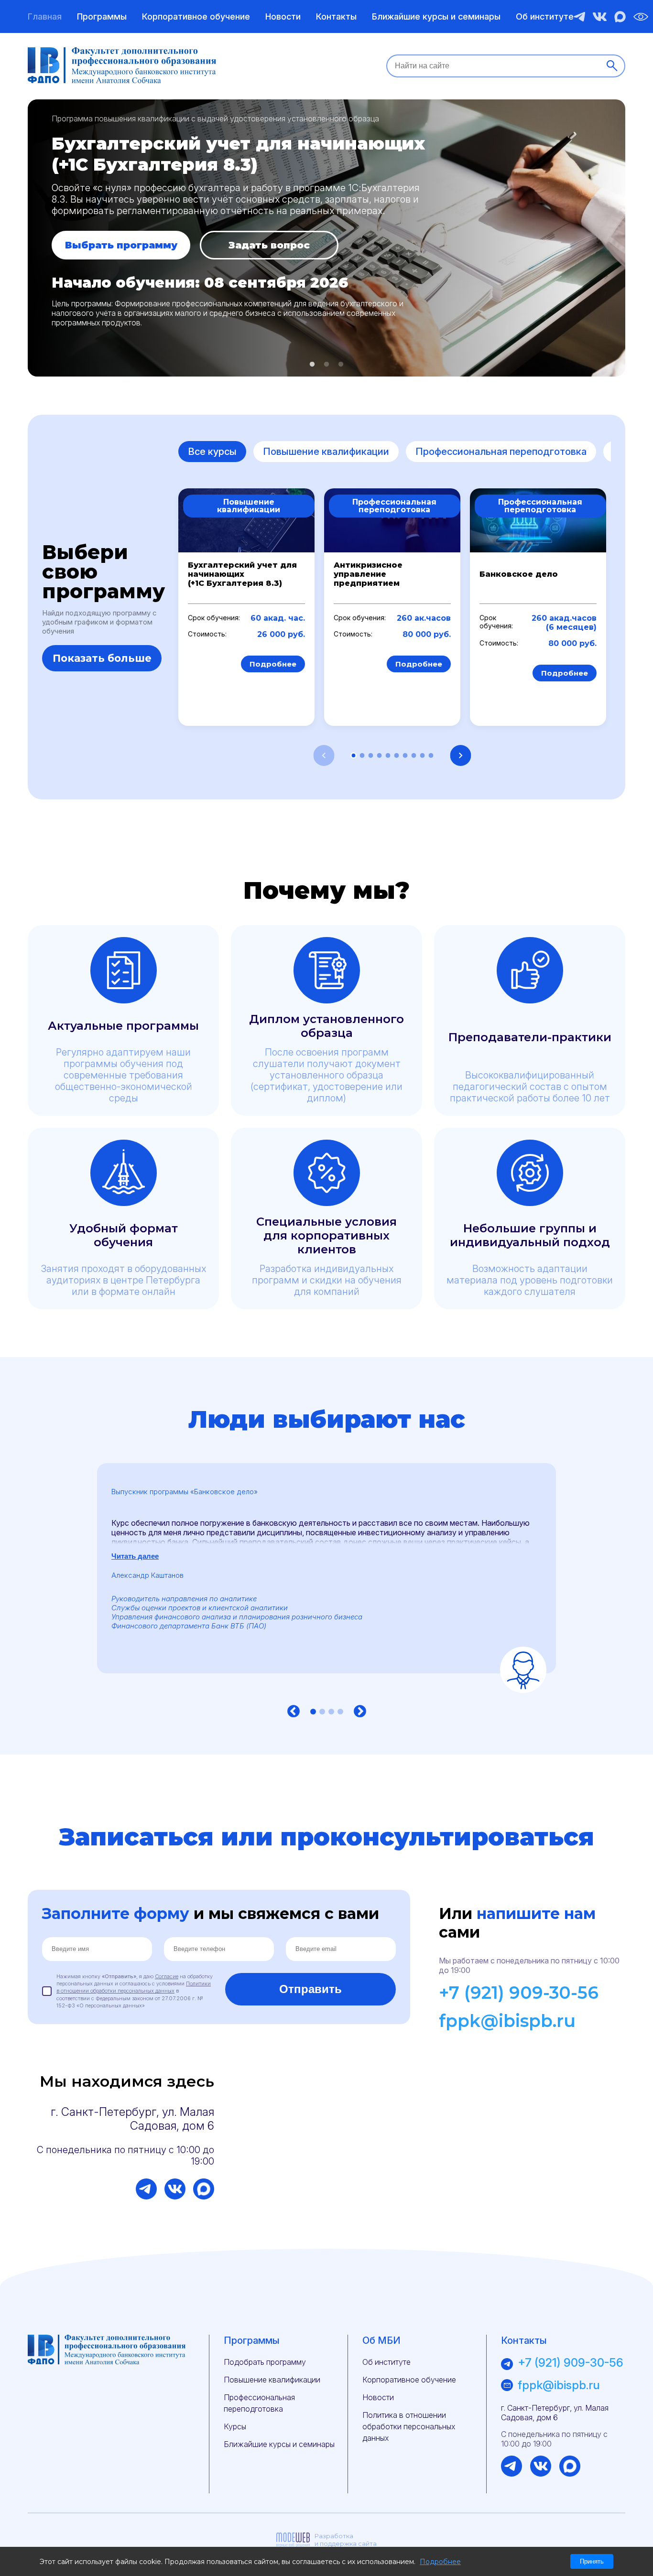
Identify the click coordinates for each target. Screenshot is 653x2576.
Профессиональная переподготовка (501, 452)
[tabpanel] (326, 238)
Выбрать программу (121, 245)
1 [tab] (312, 365)
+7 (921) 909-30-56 (519, 1993)
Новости (283, 16)
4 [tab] (340, 1712)
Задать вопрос (269, 245)
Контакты (336, 16)
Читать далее (135, 1556)
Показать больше (102, 658)
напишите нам (536, 1913)
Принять (592, 2561)
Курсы (235, 2426)
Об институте (545, 16)
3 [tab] (341, 365)
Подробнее (273, 664)
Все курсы (212, 452)
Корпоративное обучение (196, 16)
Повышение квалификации (326, 452)
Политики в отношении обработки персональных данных (134, 1987)
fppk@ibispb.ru (507, 2021)
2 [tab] (326, 365)
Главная (45, 16)
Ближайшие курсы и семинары (436, 16)
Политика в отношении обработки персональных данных (409, 2426)
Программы (102, 16)
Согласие (167, 1976)
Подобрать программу (265, 2362)
